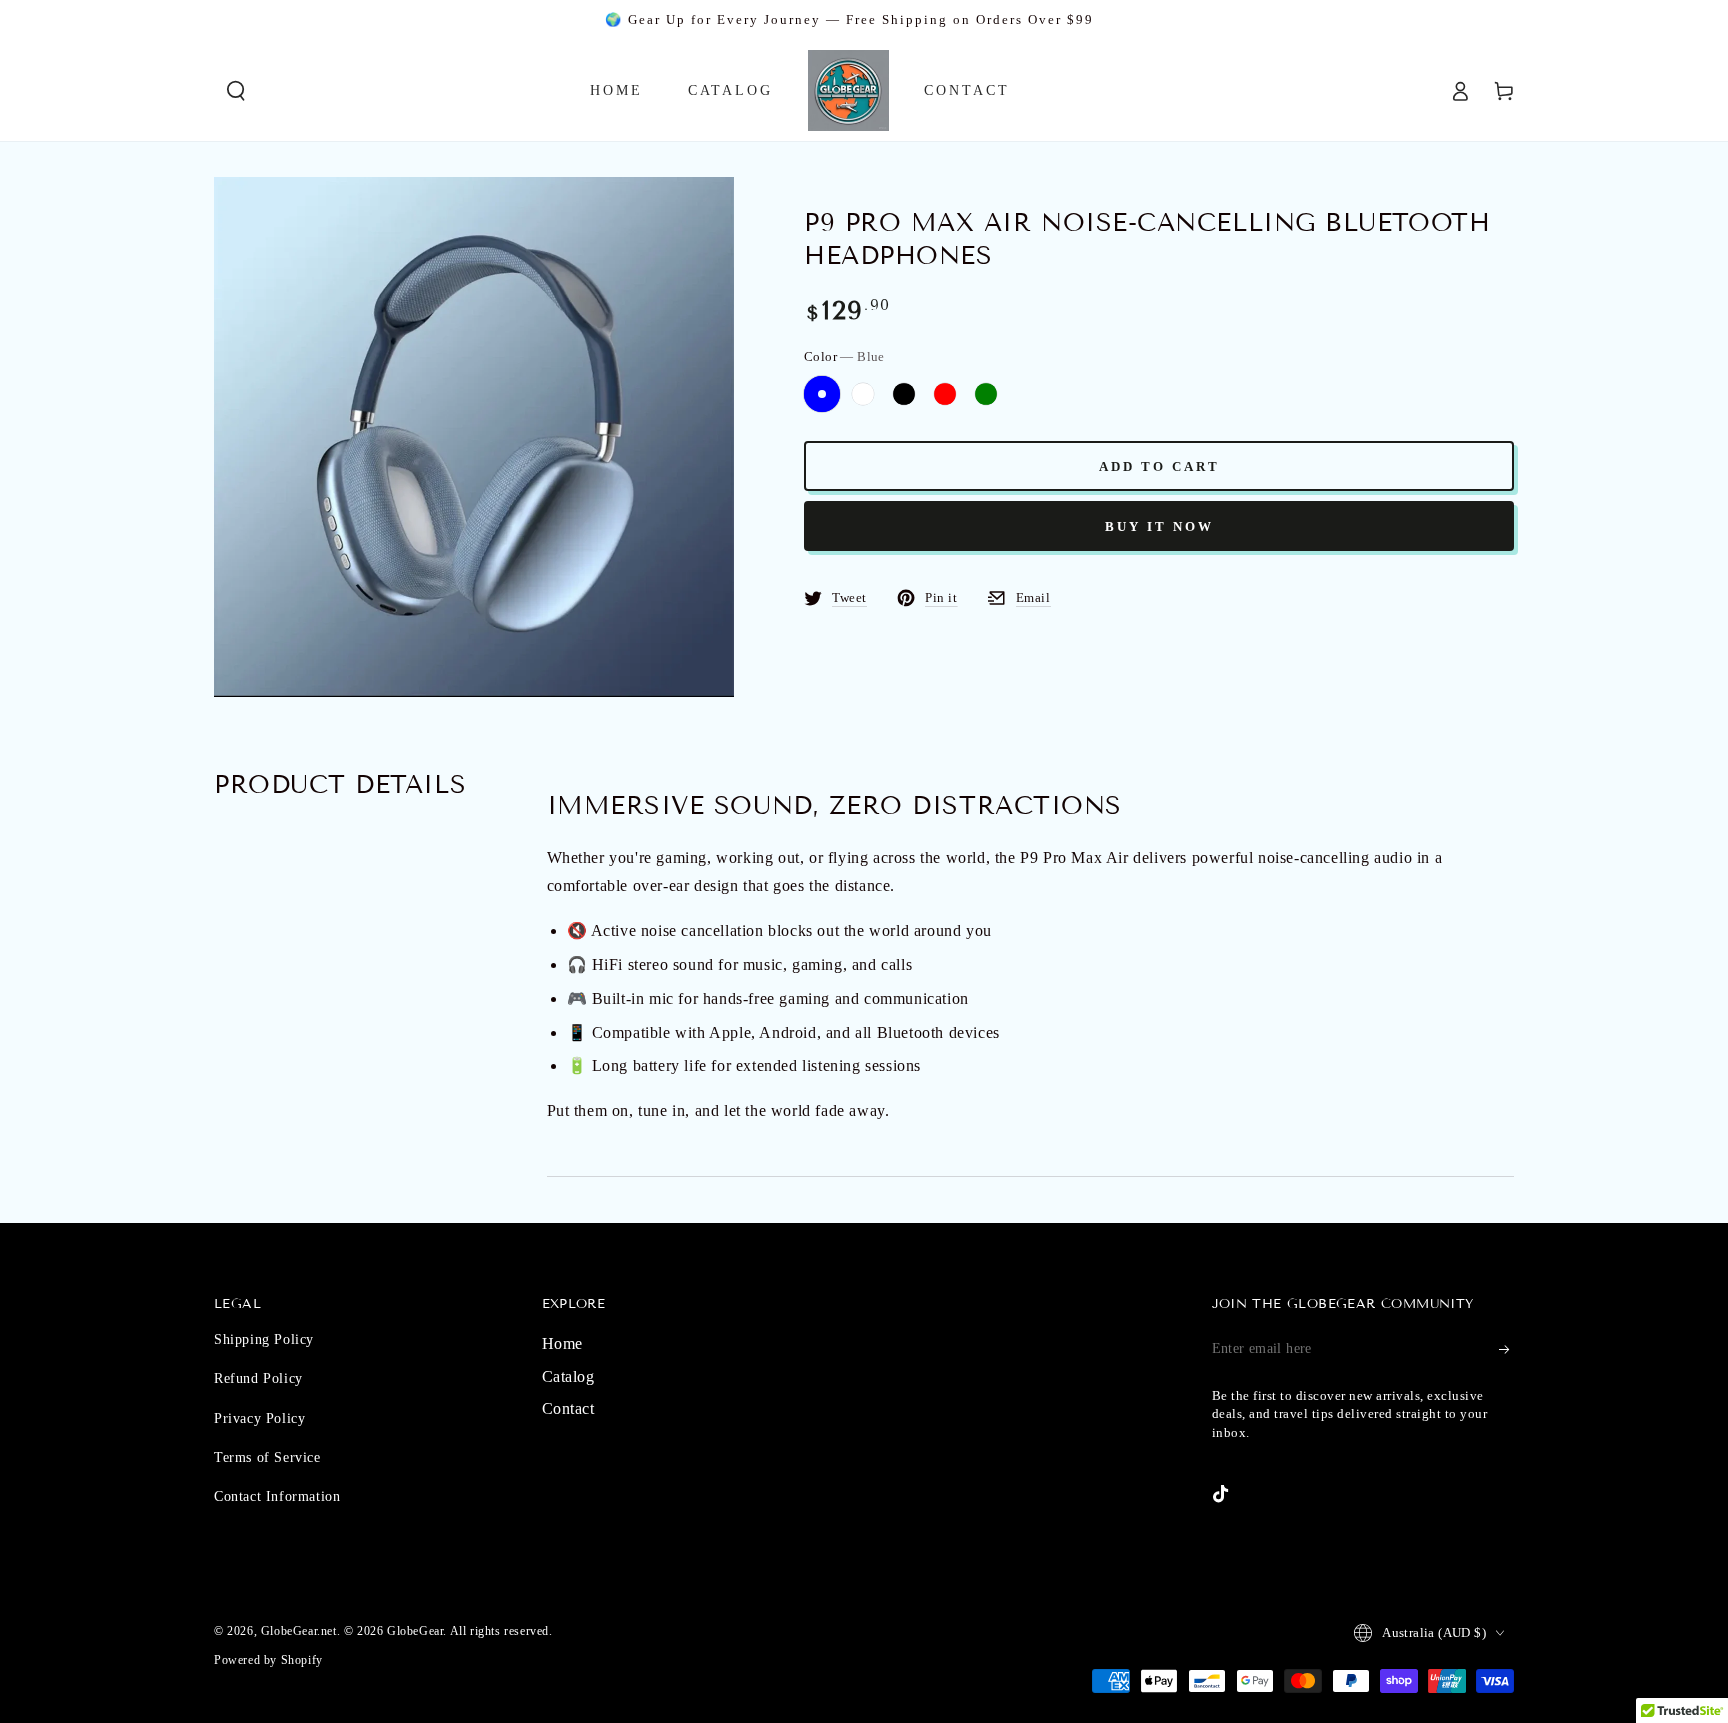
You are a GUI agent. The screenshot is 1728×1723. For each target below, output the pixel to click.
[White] (863, 394)
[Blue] (822, 394)
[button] (236, 91)
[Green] (986, 394)
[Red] (945, 394)
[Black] (904, 394)
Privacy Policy (259, 1418)
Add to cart (1159, 466)
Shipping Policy (264, 1339)
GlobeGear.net (299, 1631)
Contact (568, 1408)
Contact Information (277, 1496)
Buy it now (1159, 526)
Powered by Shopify (268, 1660)
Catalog (568, 1376)
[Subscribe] (1505, 1349)
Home (562, 1343)
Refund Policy (258, 1378)
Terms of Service (267, 1457)
